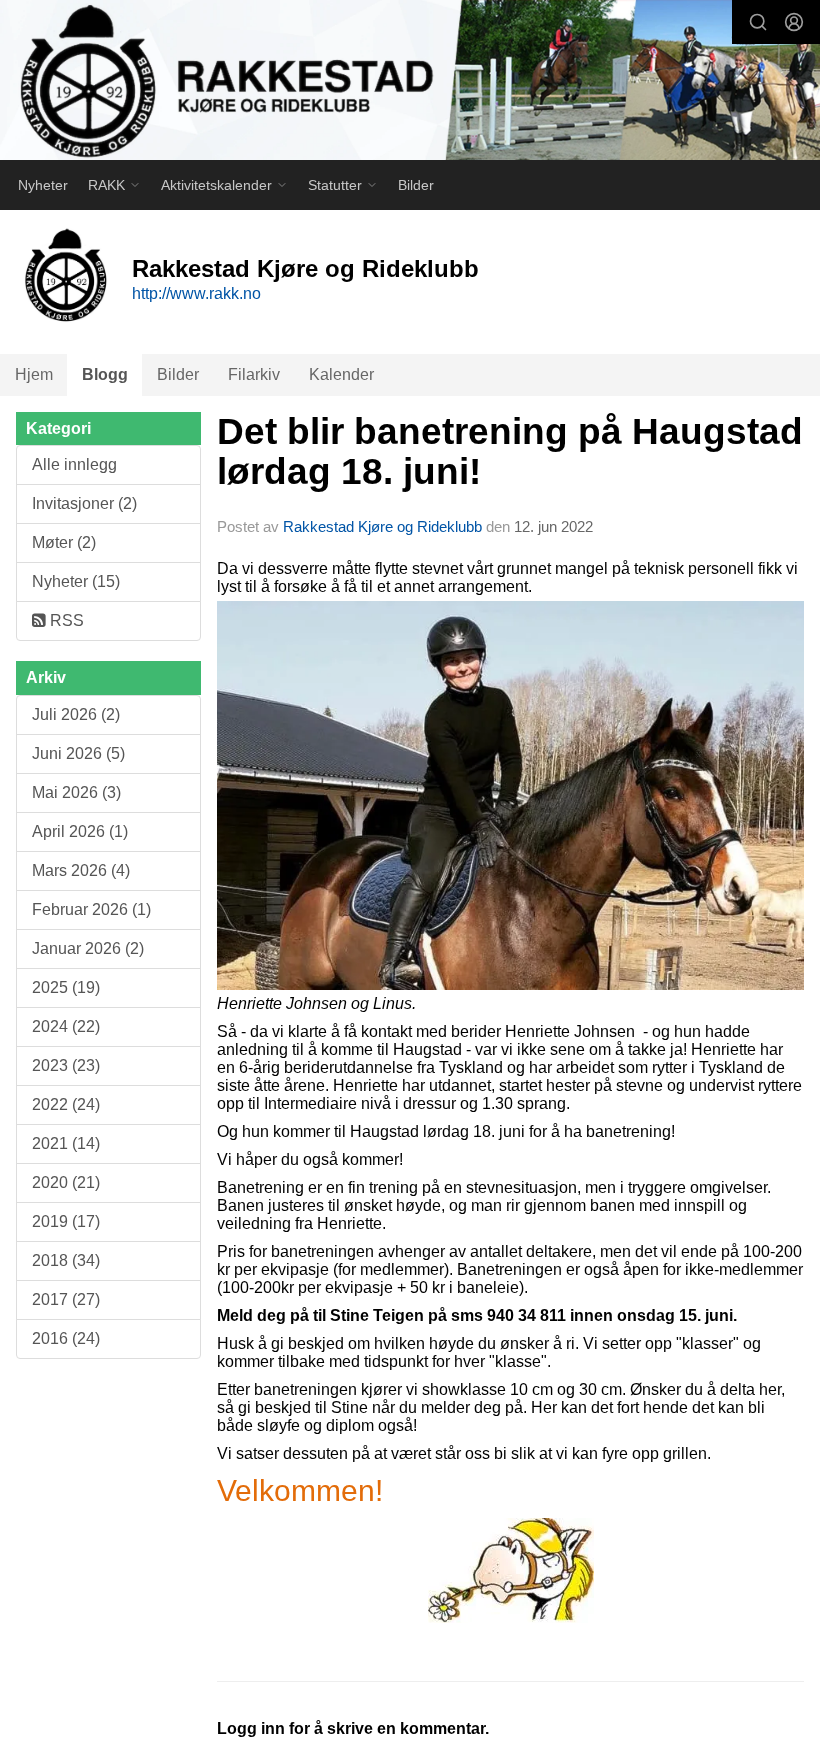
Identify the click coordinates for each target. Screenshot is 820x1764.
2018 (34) (66, 1260)
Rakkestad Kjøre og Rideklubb (382, 526)
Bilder (416, 185)
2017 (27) (66, 1299)
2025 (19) (66, 987)
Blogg (105, 374)
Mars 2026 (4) (81, 870)
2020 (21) (66, 1182)
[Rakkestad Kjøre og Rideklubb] (410, 82)
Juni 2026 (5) (78, 753)
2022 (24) (66, 1104)
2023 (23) (66, 1065)
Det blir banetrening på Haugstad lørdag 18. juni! (510, 452)
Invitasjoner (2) (84, 503)
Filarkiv (254, 374)
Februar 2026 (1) (91, 909)
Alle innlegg (74, 464)
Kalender (341, 374)
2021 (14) (66, 1143)
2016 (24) (66, 1338)
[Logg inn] (794, 22)
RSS (65, 620)
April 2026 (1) (80, 831)
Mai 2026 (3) (76, 792)
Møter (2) (64, 542)
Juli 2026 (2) (76, 714)
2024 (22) (66, 1026)
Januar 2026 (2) (88, 948)
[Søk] (758, 22)
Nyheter (43, 185)
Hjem (34, 374)
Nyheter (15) (76, 581)
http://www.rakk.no (196, 293)
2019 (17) (66, 1221)
